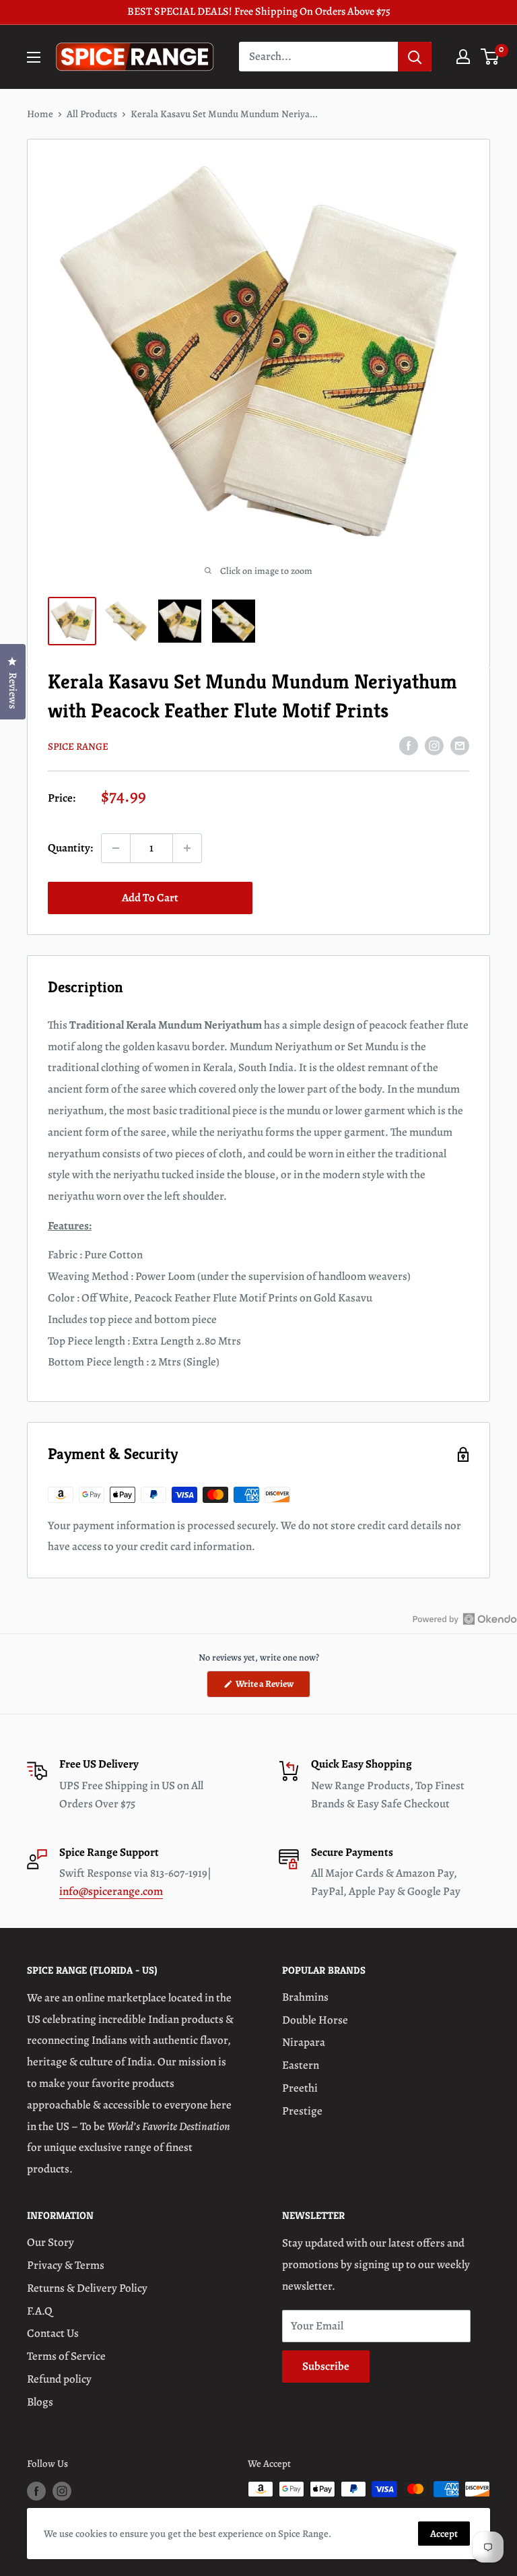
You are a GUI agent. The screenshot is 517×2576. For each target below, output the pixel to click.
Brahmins (305, 1997)
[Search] (415, 57)
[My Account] (463, 57)
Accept (444, 2534)
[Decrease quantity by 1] (116, 848)
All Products (92, 114)
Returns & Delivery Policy (87, 2288)
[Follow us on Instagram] (62, 2491)
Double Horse (315, 2020)
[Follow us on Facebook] (36, 2491)
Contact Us (53, 2333)
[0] (490, 57)
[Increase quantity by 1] (187, 848)
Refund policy (59, 2379)
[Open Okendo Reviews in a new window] (465, 1619)
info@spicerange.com (111, 1891)
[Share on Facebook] (409, 745)
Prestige (302, 2111)
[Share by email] (460, 745)
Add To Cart (150, 898)
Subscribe (326, 2366)
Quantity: (70, 848)
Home (40, 114)
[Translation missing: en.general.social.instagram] (434, 745)
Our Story (50, 2242)
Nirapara (304, 2042)
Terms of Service (66, 2356)
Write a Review (272, 1687)
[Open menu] (34, 57)
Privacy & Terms (66, 2265)
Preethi (300, 2088)
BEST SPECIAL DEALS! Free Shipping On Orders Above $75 (259, 11)
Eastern (301, 2065)
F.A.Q (40, 2311)
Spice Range (78, 746)
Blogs (40, 2402)
